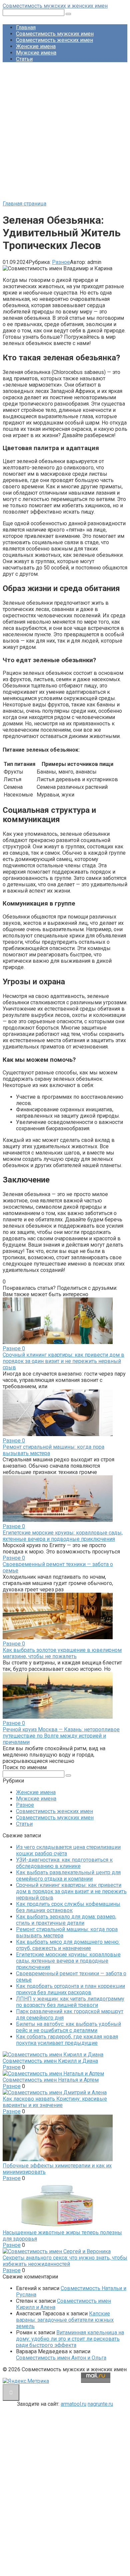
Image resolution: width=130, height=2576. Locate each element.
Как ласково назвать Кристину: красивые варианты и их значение (55, 2102)
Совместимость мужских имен (55, 34)
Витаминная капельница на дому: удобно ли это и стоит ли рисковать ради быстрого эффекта (70, 2339)
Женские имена (36, 46)
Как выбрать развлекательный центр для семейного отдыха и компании (68, 1876)
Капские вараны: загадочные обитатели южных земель (65, 2320)
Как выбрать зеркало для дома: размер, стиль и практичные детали (66, 1920)
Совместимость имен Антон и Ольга (61, 2358)
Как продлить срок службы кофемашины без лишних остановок (68, 1907)
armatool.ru (73, 2404)
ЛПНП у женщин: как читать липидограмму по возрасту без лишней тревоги (70, 2002)
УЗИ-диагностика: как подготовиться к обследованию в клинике (64, 1863)
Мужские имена (36, 53)
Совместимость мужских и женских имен (55, 6)
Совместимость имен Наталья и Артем (51, 2080)
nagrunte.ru (100, 2404)
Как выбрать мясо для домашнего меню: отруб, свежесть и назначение (68, 1945)
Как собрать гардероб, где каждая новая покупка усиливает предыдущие (67, 2040)
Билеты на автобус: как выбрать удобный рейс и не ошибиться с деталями (68, 2027)
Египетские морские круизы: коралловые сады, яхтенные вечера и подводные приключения (63, 1536)
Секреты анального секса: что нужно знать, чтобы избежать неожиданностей (65, 2261)
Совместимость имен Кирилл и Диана (50, 2061)
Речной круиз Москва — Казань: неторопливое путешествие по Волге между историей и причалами (61, 1736)
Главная (26, 27)
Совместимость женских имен (54, 40)
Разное (61, 262)
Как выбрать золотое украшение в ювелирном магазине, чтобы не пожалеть (62, 1653)
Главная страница (24, 204)
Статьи (24, 59)
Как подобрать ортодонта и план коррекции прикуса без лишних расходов (70, 1989)
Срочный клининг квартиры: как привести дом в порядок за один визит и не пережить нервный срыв (63, 1361)
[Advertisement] (65, 132)
